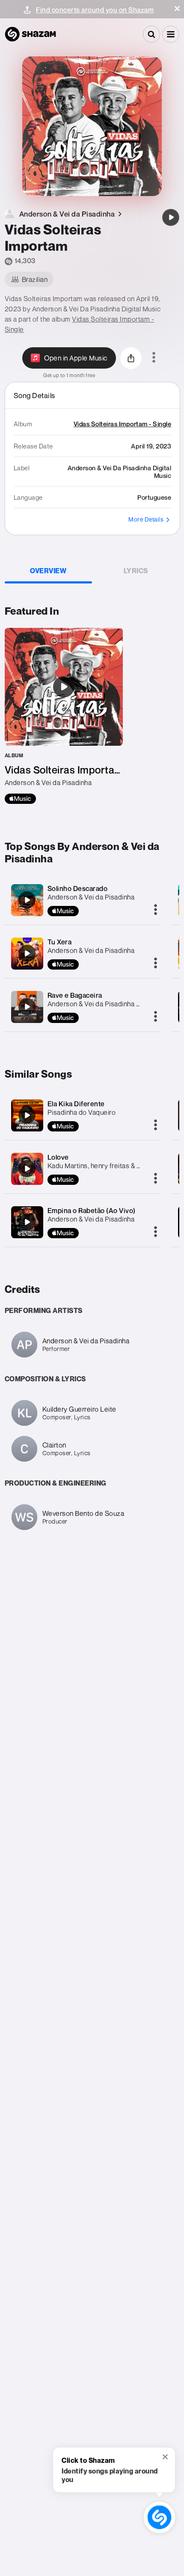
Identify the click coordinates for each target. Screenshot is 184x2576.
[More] (156, 910)
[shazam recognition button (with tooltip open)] (159, 2517)
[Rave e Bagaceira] (27, 1007)
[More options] (154, 358)
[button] (177, 9)
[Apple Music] (20, 799)
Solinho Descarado (78, 888)
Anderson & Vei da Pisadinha (91, 897)
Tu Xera (60, 942)
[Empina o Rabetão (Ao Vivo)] (27, 1222)
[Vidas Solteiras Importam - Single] (64, 716)
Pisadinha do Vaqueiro (82, 1112)
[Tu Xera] (27, 953)
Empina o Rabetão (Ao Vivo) (92, 1210)
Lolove (58, 1157)
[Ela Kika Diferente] (27, 1115)
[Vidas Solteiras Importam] (171, 217)
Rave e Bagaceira (75, 995)
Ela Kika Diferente (76, 1104)
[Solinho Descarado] (27, 900)
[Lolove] (27, 1169)
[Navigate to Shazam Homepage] (30, 34)
